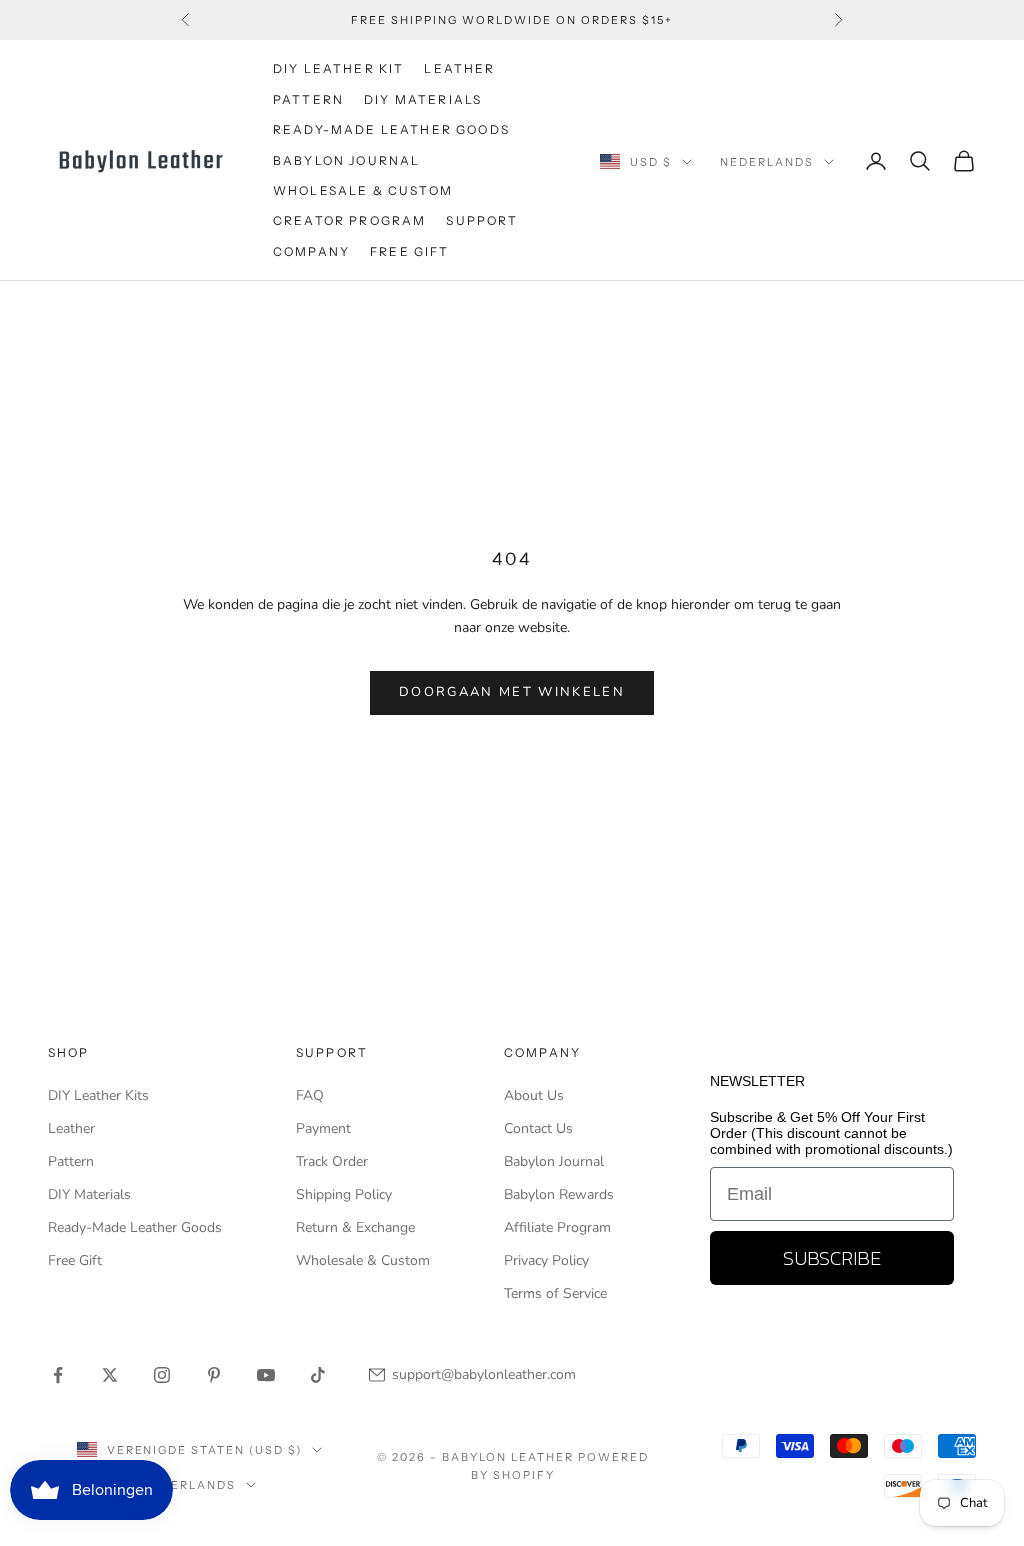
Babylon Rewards (559, 1194)
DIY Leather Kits (98, 1095)
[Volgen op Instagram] (162, 1375)
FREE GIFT (409, 251)
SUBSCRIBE (832, 1258)
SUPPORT (482, 220)
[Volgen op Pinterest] (214, 1375)
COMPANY (311, 251)
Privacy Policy (546, 1260)
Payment (323, 1128)
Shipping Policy (344, 1194)
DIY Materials (89, 1194)
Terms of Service (555, 1293)
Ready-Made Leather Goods (135, 1227)
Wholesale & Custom (363, 190)
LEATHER (459, 68)
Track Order (332, 1161)
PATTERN (308, 99)
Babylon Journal (554, 1161)
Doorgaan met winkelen (512, 692)
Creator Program (349, 220)
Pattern (71, 1161)
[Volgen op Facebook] (58, 1375)
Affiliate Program (557, 1227)
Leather (71, 1128)
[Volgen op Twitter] (110, 1375)
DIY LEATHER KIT (338, 68)
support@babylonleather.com (484, 1374)
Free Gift (75, 1260)
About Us (534, 1095)
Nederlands (767, 162)
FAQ (310, 1095)
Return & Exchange (355, 1227)
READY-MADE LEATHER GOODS (391, 129)
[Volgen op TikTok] (318, 1375)
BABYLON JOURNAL (346, 160)
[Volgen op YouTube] (266, 1375)
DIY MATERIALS (423, 99)
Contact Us (538, 1128)
